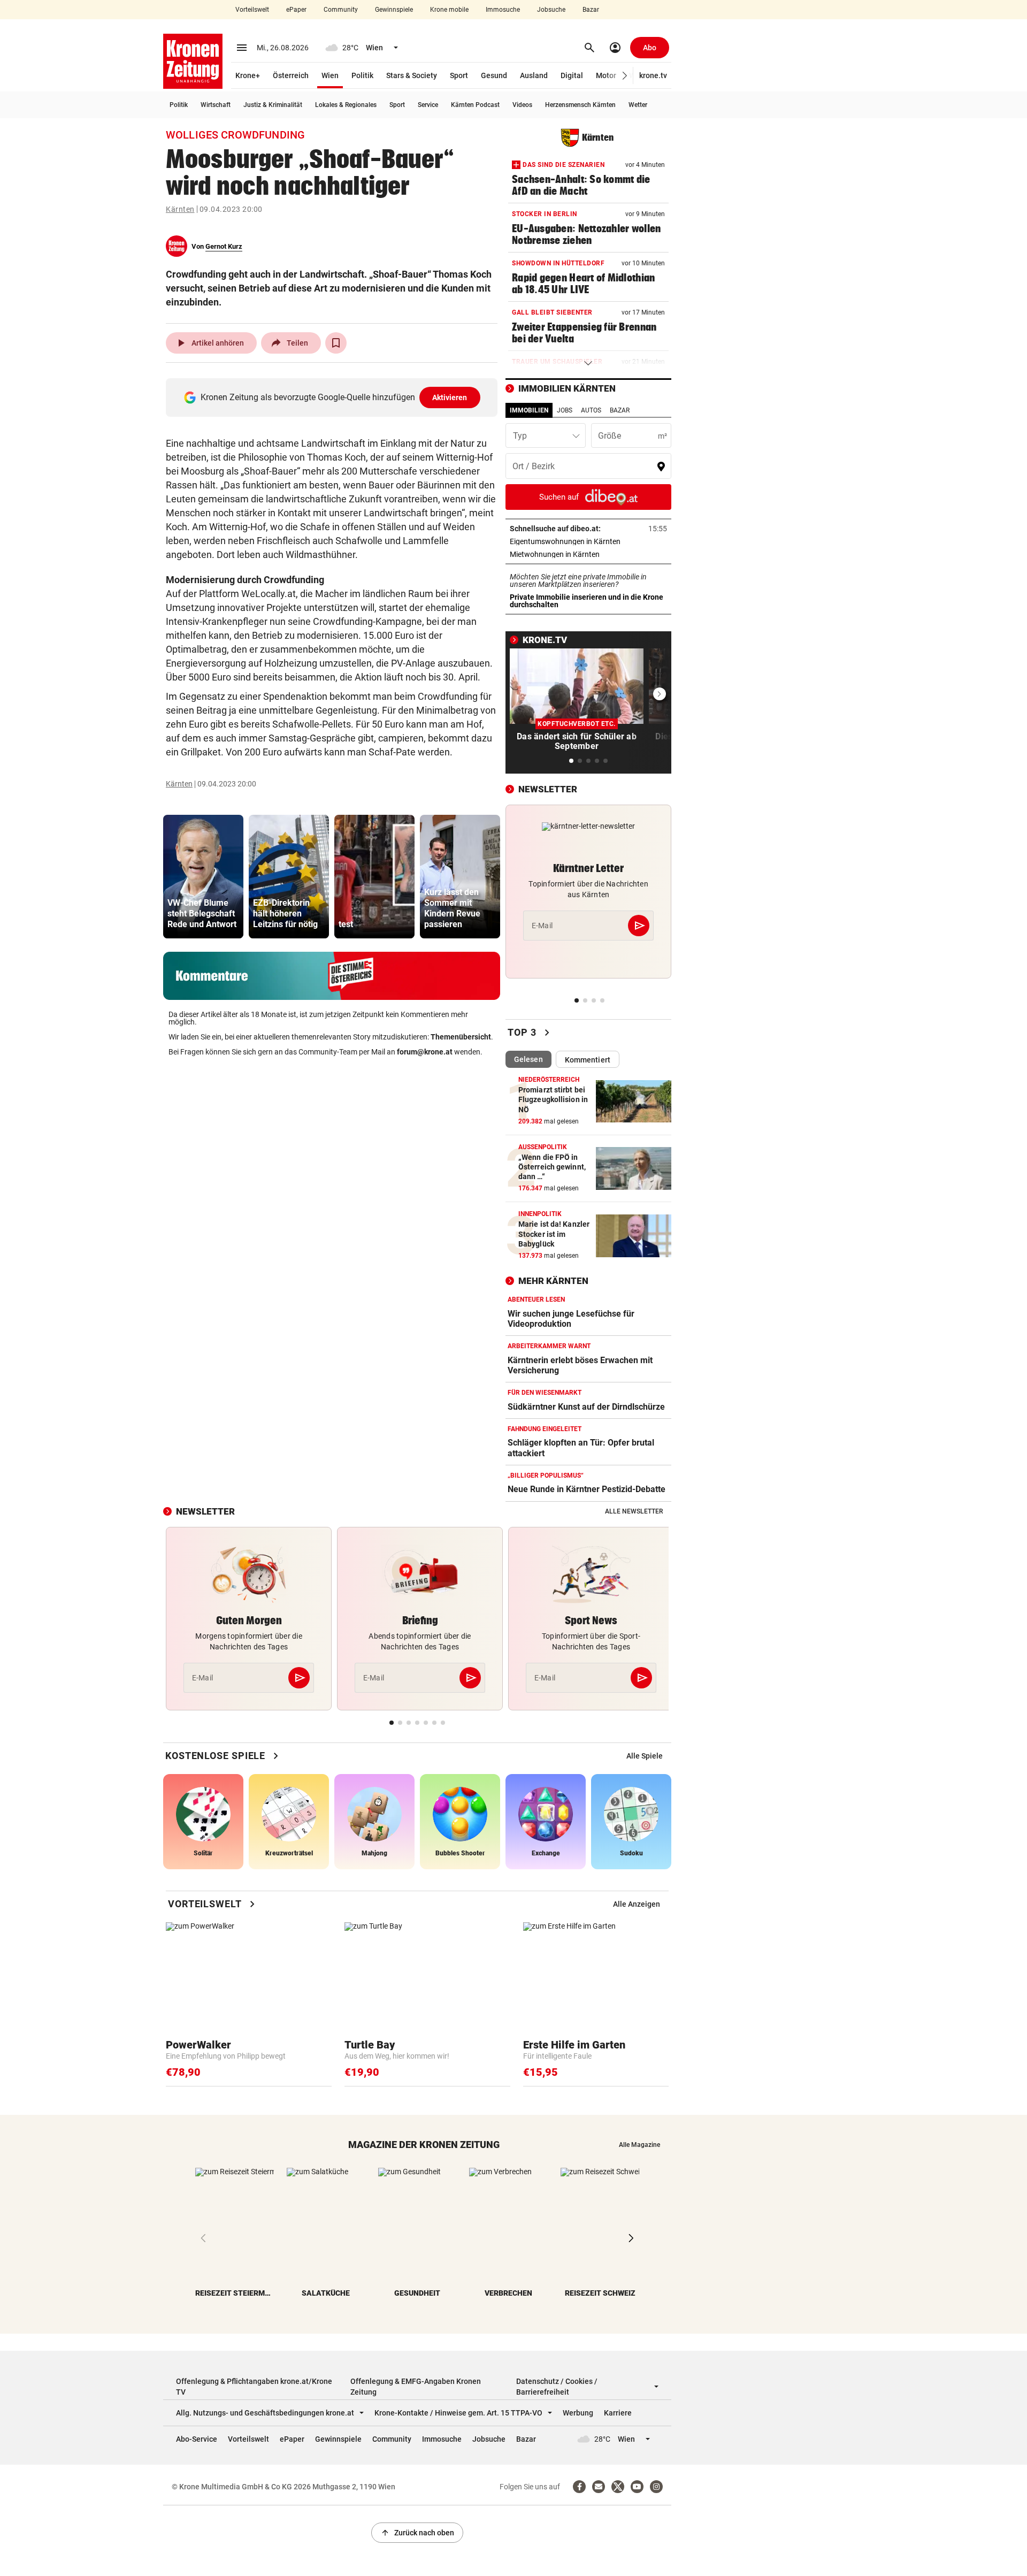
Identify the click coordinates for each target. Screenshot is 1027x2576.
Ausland (534, 75)
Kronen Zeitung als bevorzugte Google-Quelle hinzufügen (334, 397)
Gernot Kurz (224, 246)
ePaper (296, 10)
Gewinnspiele (394, 10)
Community (341, 10)
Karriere (618, 2413)
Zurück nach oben (417, 2533)
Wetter (638, 105)
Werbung (578, 2413)
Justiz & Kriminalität (273, 105)
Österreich (291, 75)
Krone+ (248, 75)
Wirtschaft (216, 105)
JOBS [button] (565, 410)
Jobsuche (551, 10)
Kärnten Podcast (475, 105)
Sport (459, 75)
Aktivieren (450, 398)
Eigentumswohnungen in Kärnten (588, 541)
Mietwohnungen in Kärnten (588, 554)
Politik (362, 75)
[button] (625, 76)
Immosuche (503, 10)
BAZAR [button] (620, 410)
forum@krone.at (425, 1052)
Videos (522, 105)
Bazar (591, 10)
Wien (330, 75)
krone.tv (653, 75)
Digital (572, 75)
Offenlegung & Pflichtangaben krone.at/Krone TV (254, 2387)
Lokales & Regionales (346, 105)
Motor (606, 75)
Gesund (494, 75)
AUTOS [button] (591, 410)
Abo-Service (197, 2439)
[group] (203, 877)
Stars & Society (412, 75)
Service (428, 105)
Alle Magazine (639, 2145)
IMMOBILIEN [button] (529, 410)
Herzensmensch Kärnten (580, 105)
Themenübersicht (461, 1037)
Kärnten (180, 209)
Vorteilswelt (252, 10)
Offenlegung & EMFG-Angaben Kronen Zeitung (416, 2387)
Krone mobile (449, 10)
